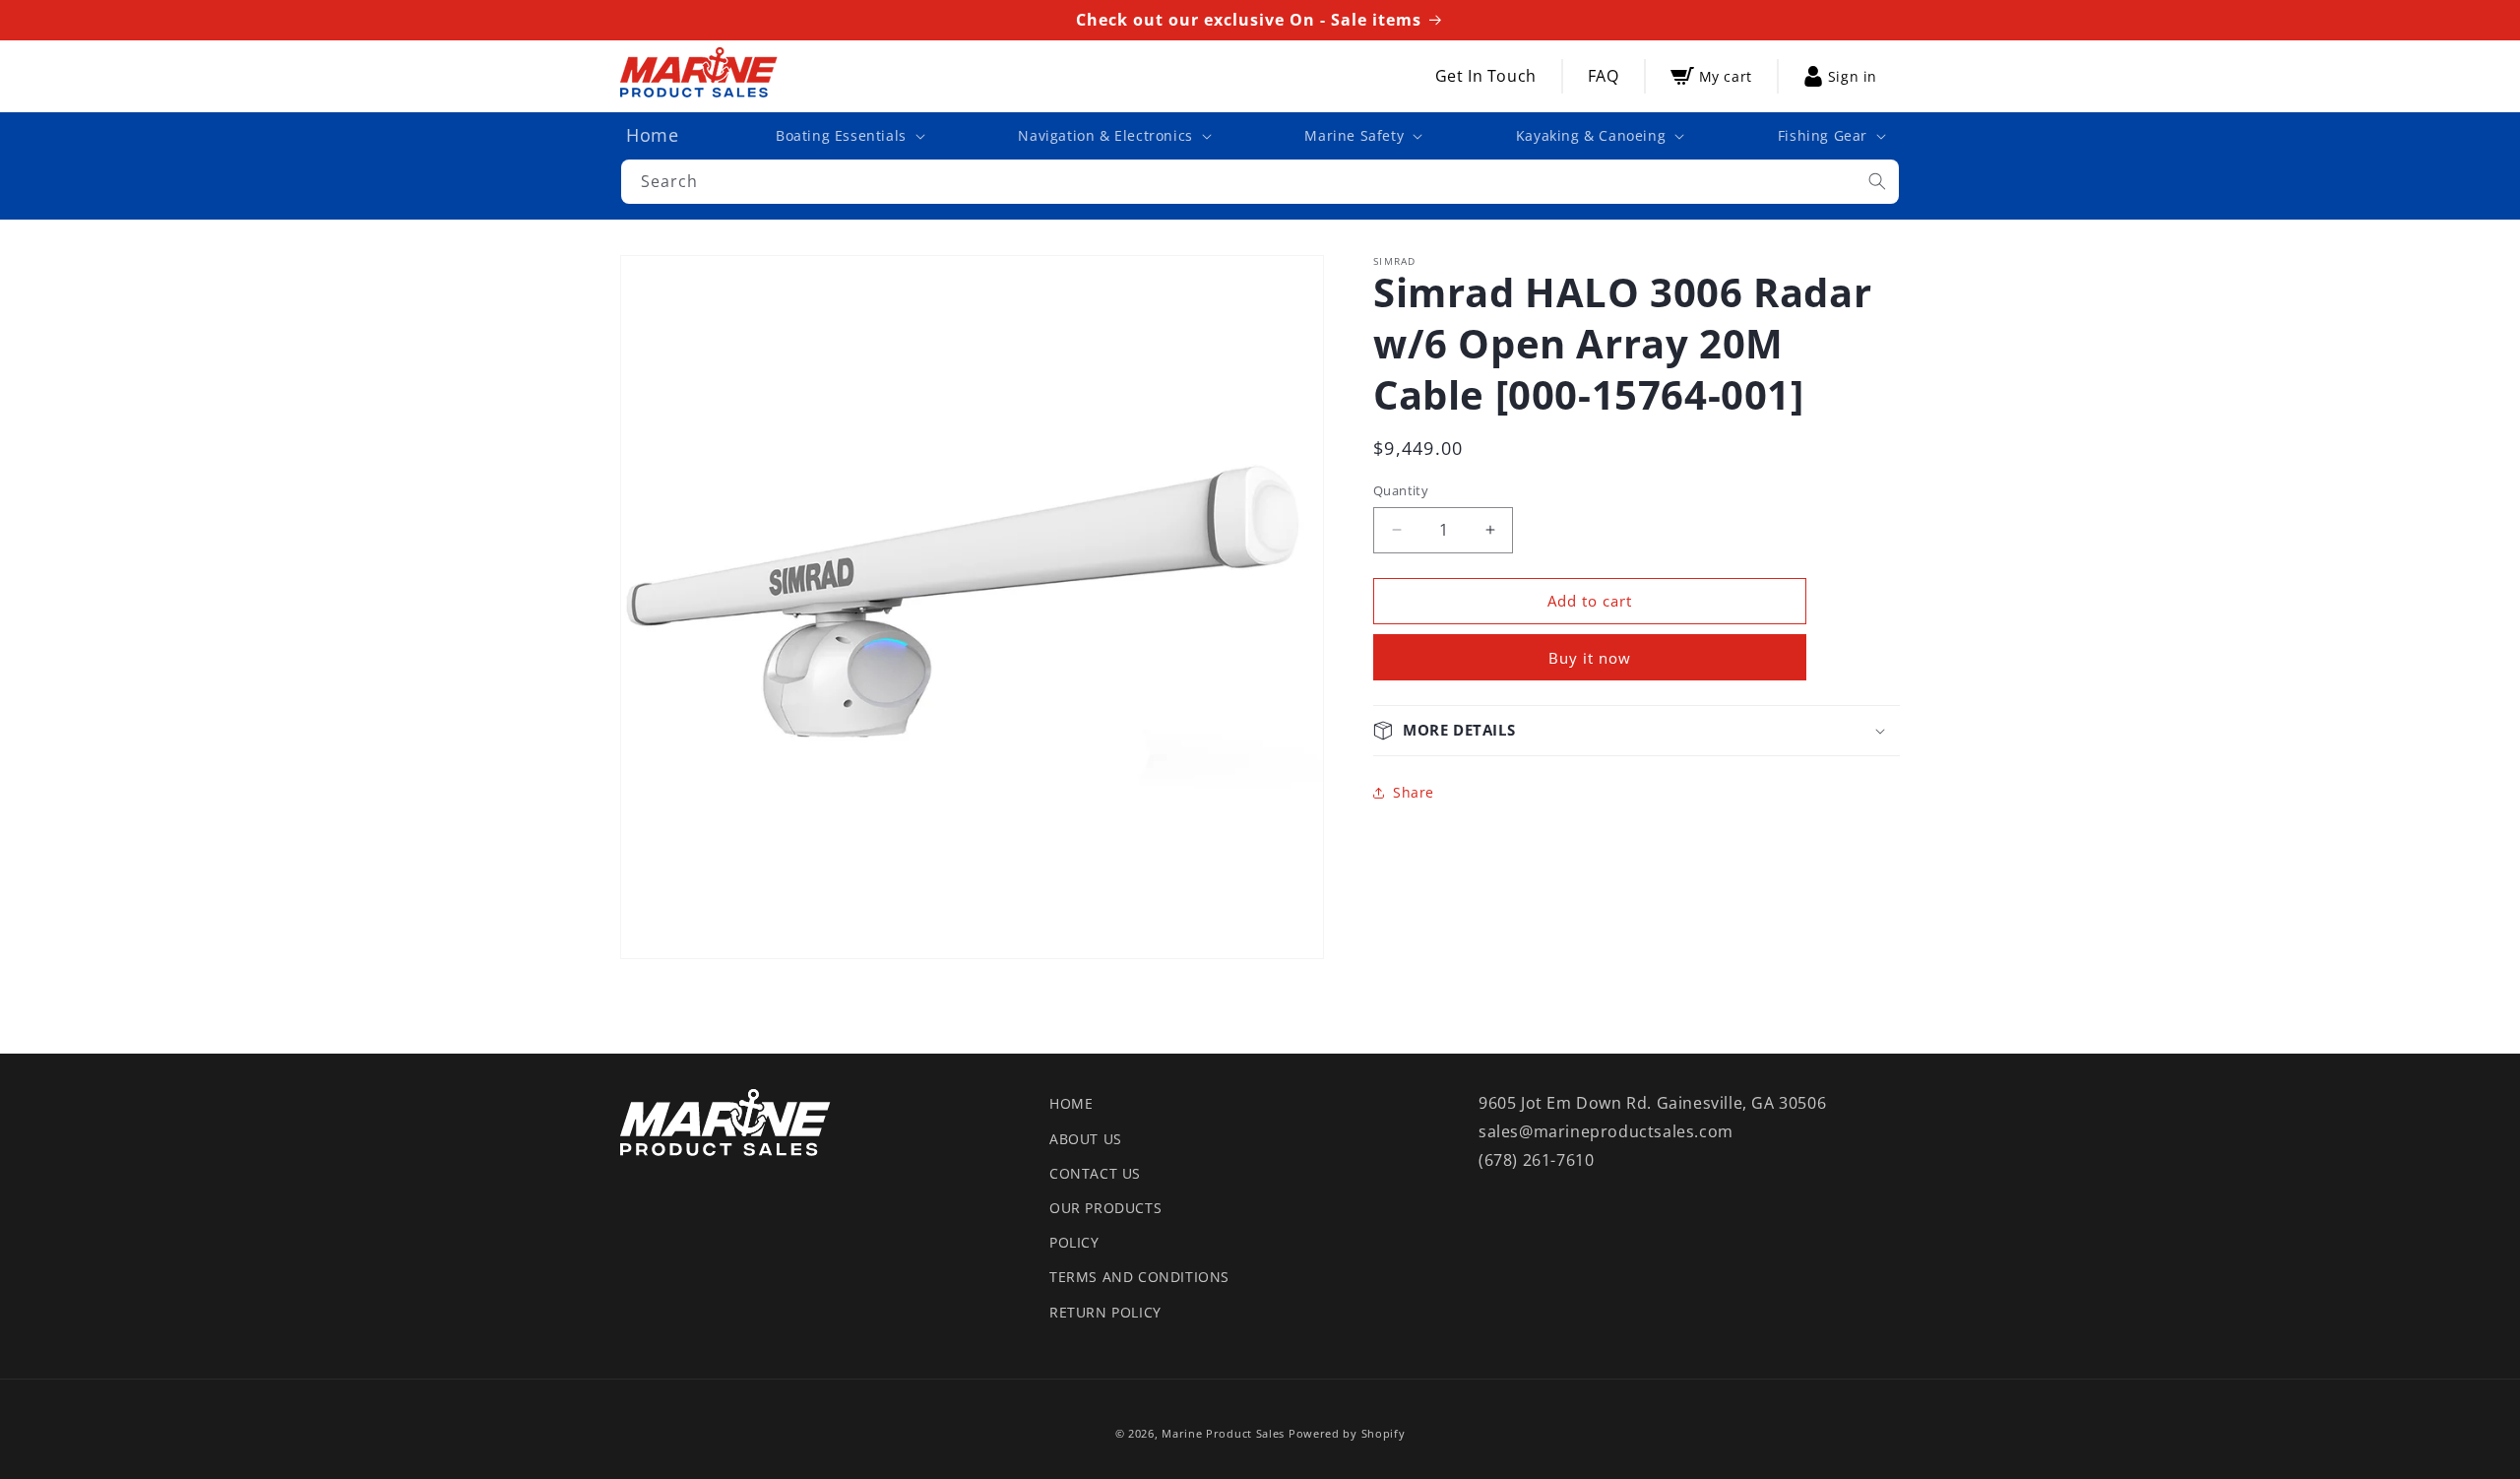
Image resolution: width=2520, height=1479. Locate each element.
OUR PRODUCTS (1105, 1208)
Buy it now (1590, 658)
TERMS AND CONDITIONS (1139, 1277)
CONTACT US (1095, 1173)
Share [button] (1414, 792)
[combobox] (1260, 182)
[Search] (1877, 181)
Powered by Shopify (1347, 1433)
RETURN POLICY (1105, 1312)
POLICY (1074, 1242)
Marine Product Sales (1223, 1433)
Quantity (1401, 490)
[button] (849, 136)
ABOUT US (1086, 1139)
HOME (1071, 1103)
